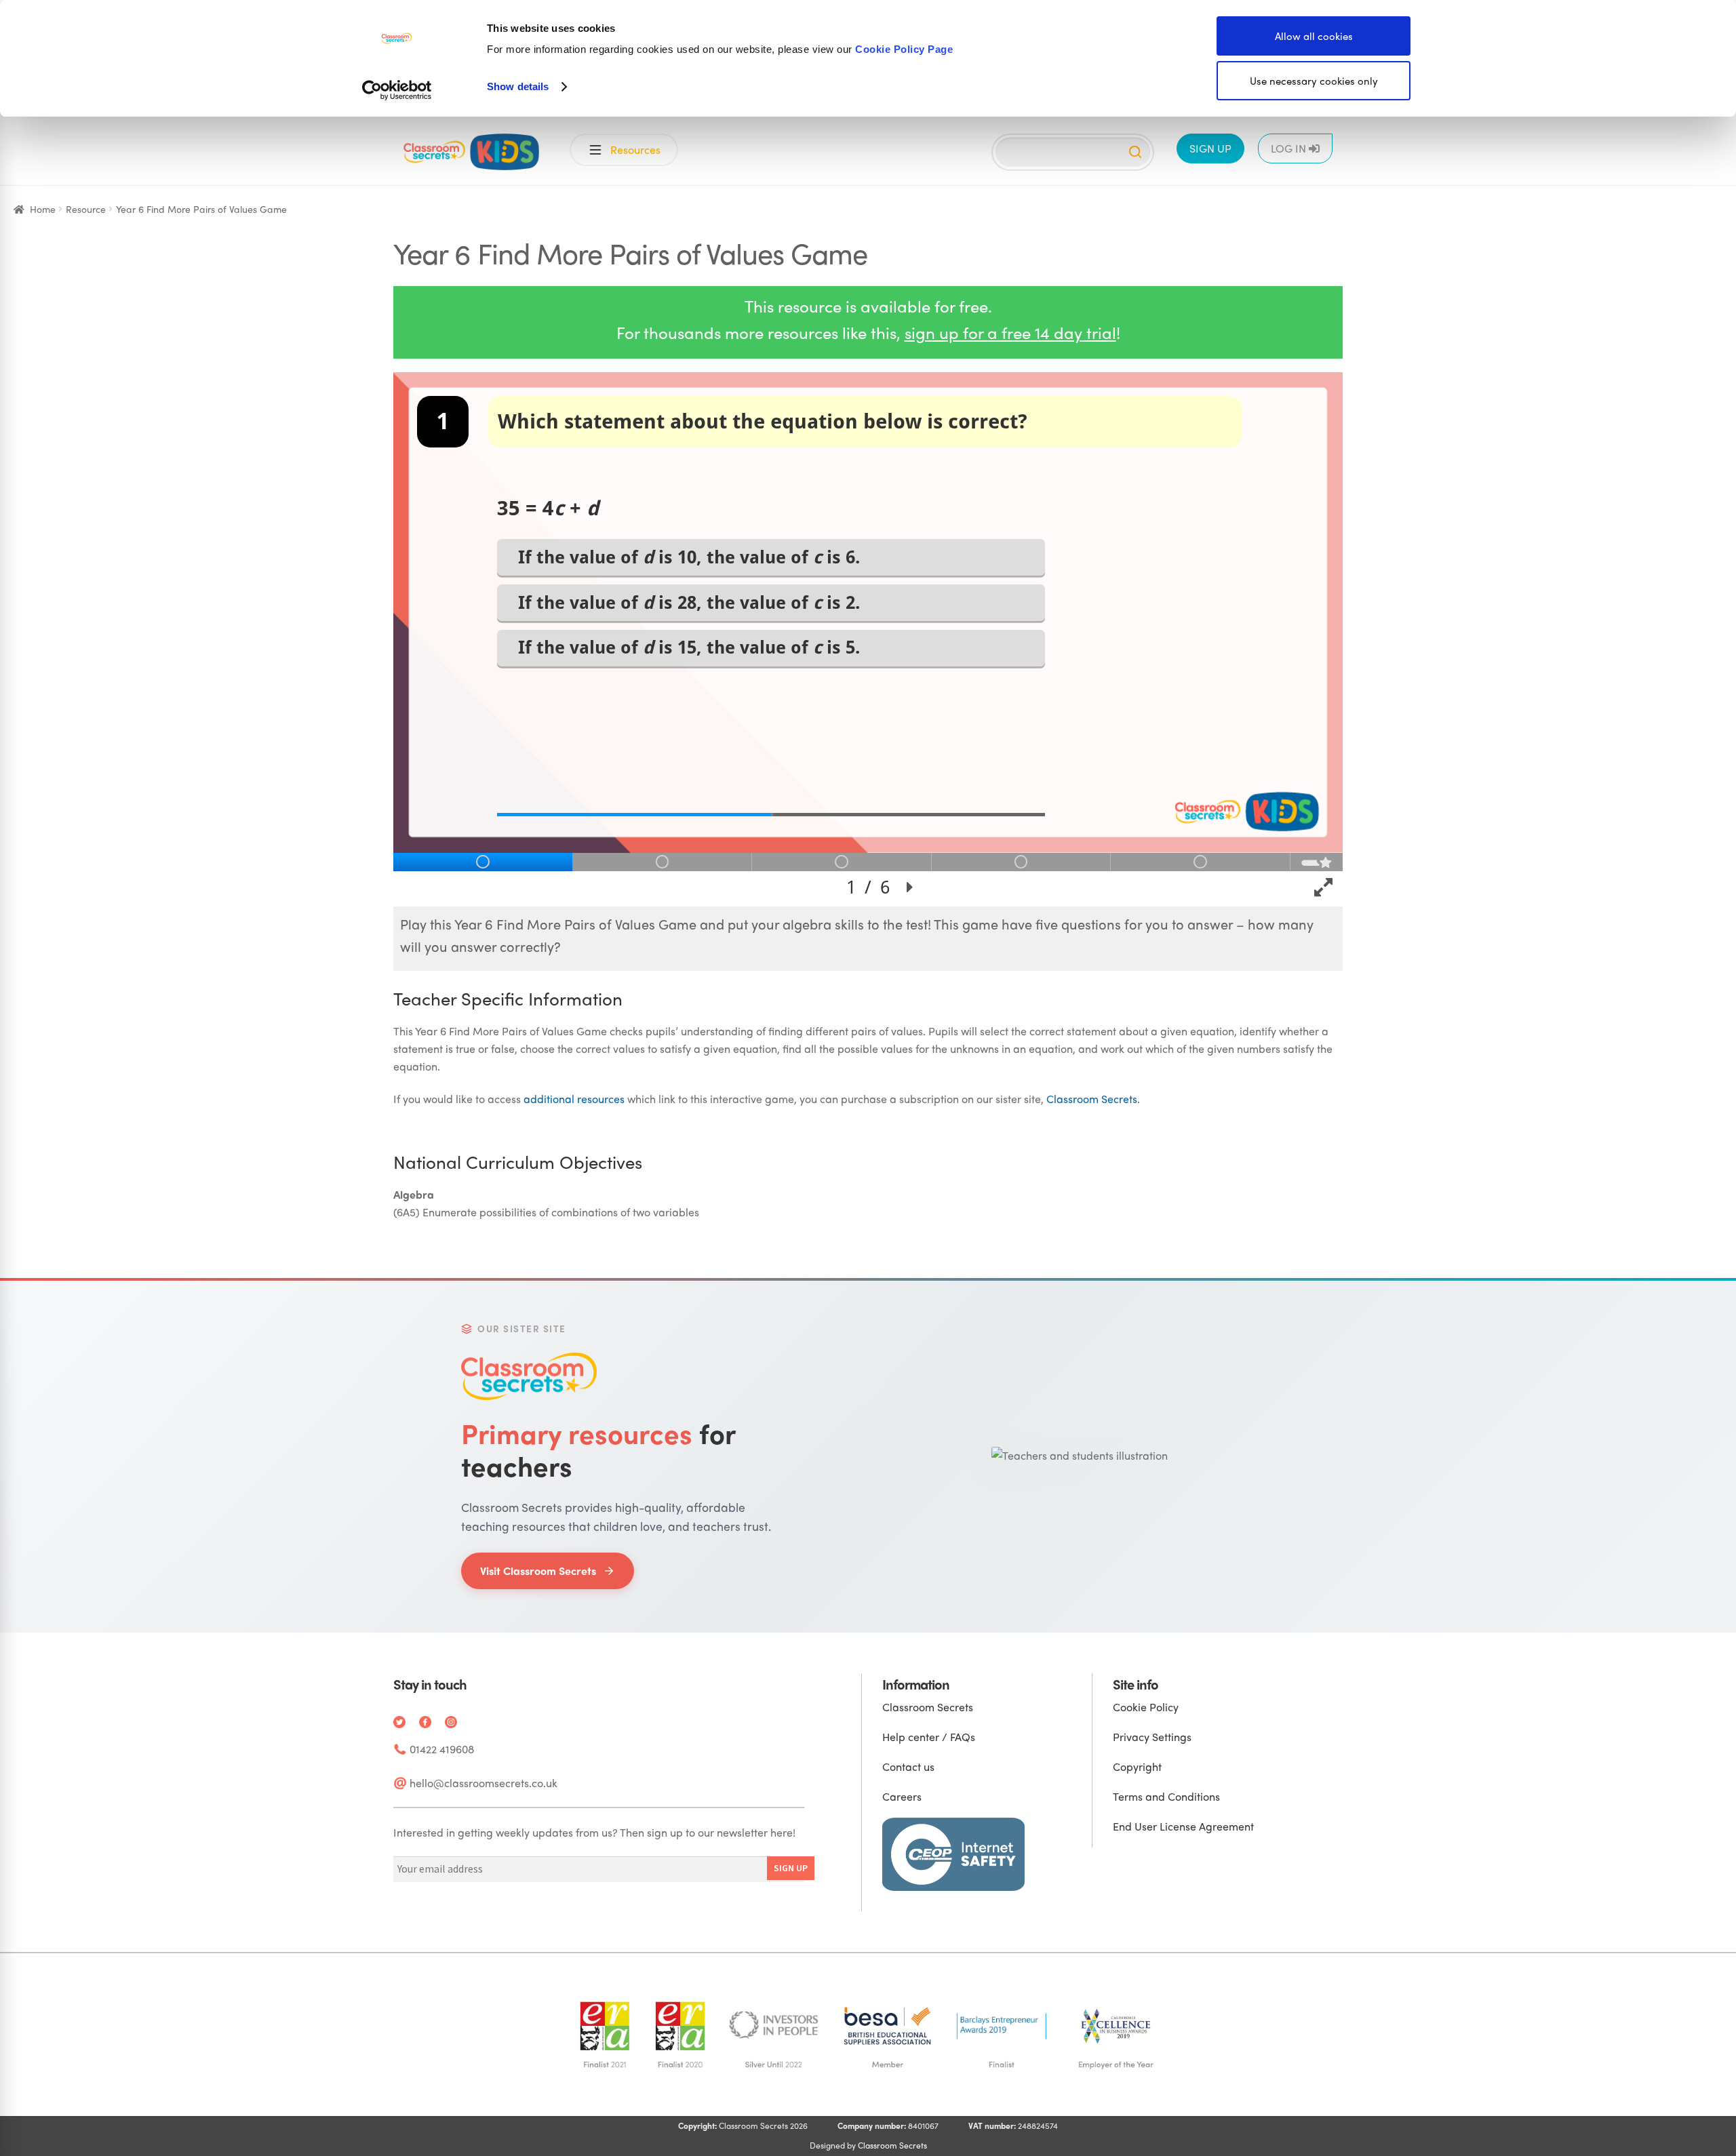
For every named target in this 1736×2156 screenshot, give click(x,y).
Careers (902, 1796)
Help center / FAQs (929, 1737)
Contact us (908, 1766)
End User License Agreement (1183, 1826)
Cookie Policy (1146, 1707)
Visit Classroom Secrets (538, 1571)
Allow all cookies (1314, 36)
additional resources (574, 1099)
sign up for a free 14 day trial (1010, 332)
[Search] (1135, 152)
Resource (86, 209)
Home (43, 209)
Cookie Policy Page (904, 49)
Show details (518, 86)
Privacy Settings (1152, 1737)
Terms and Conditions (1166, 1796)
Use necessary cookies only (1314, 81)
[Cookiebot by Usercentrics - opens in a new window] (397, 90)
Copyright (1137, 1766)
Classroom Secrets (1092, 1099)
